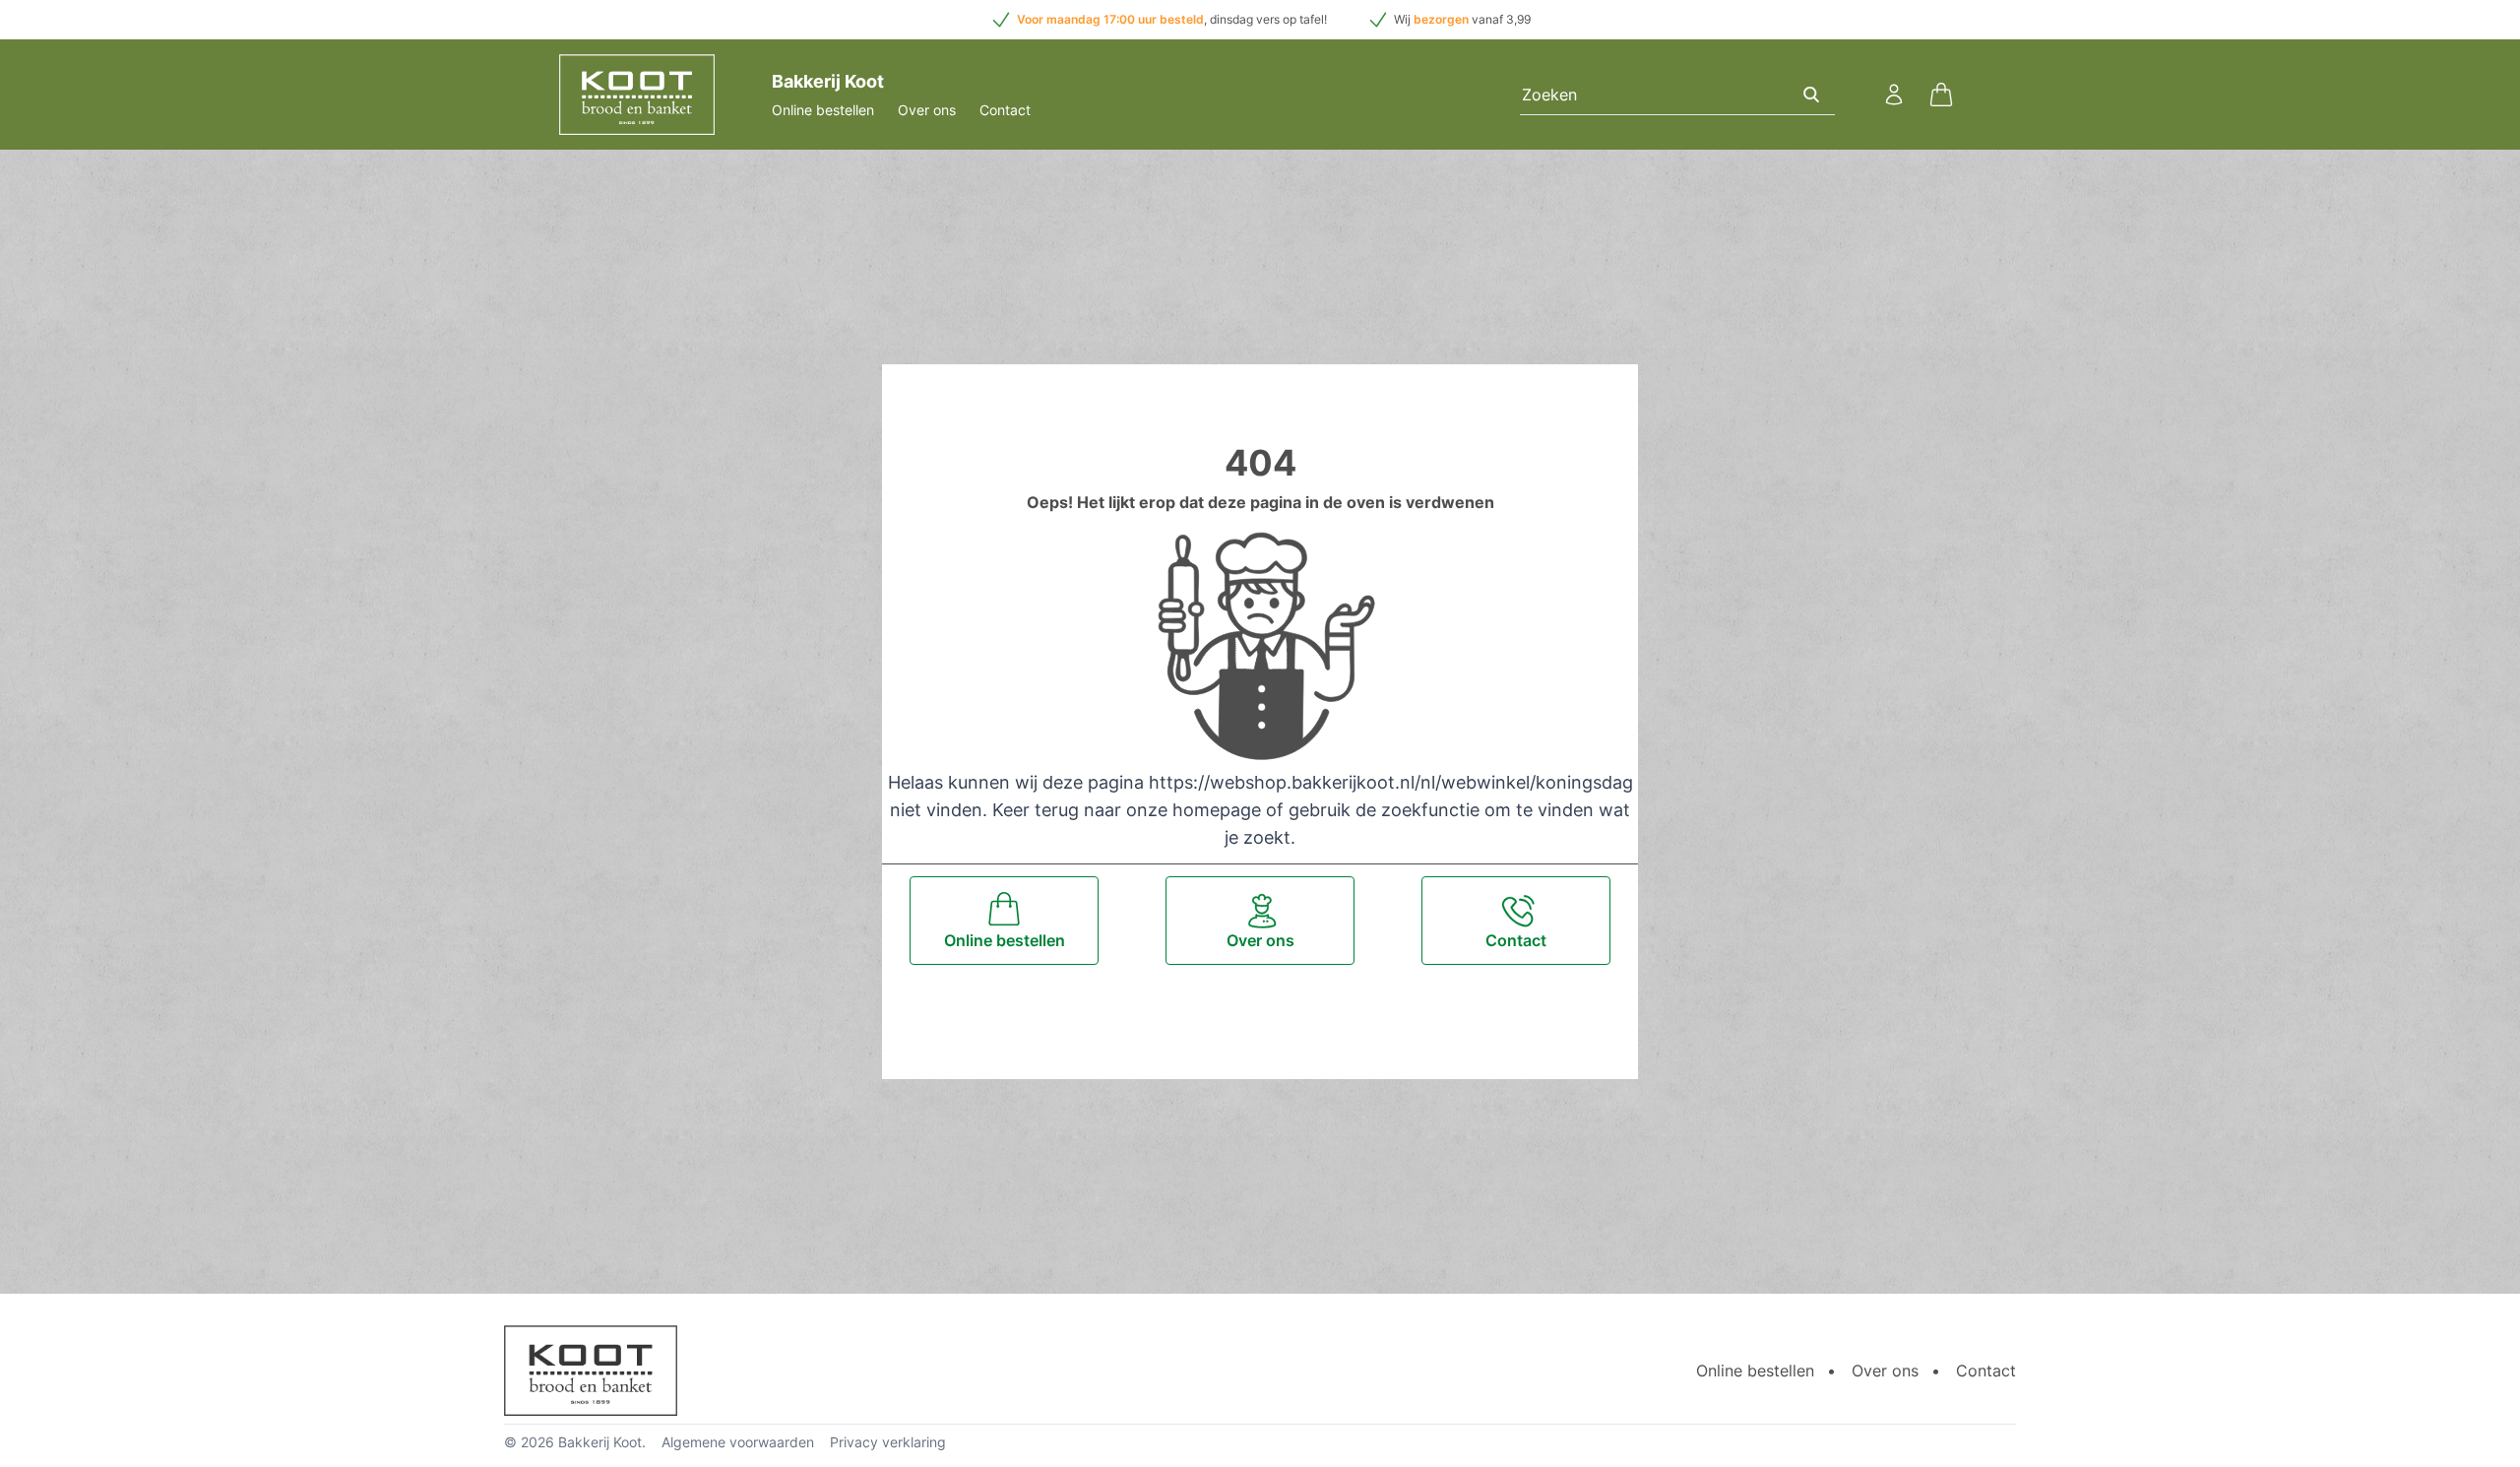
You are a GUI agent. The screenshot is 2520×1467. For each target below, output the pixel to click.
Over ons (927, 110)
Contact (1005, 110)
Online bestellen (823, 110)
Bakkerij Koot (600, 1442)
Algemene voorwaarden (738, 1442)
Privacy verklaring (888, 1442)
